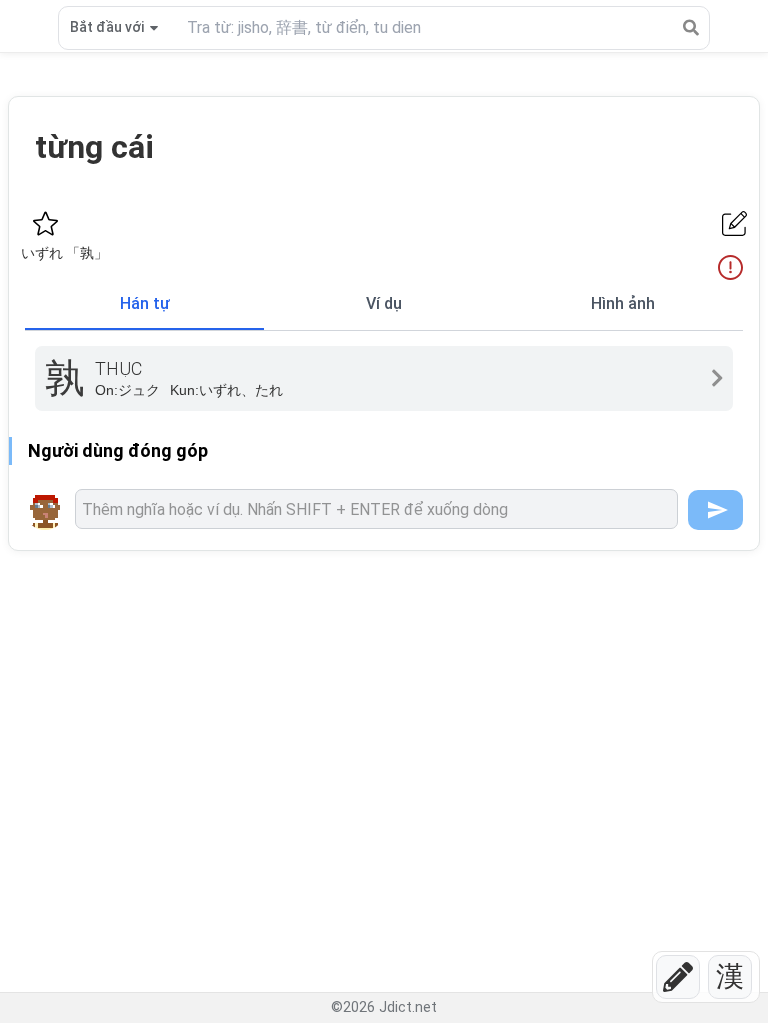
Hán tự (145, 303)
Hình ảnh (623, 303)
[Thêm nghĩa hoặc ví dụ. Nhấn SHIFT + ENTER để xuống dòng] (376, 509)
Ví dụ (384, 303)
